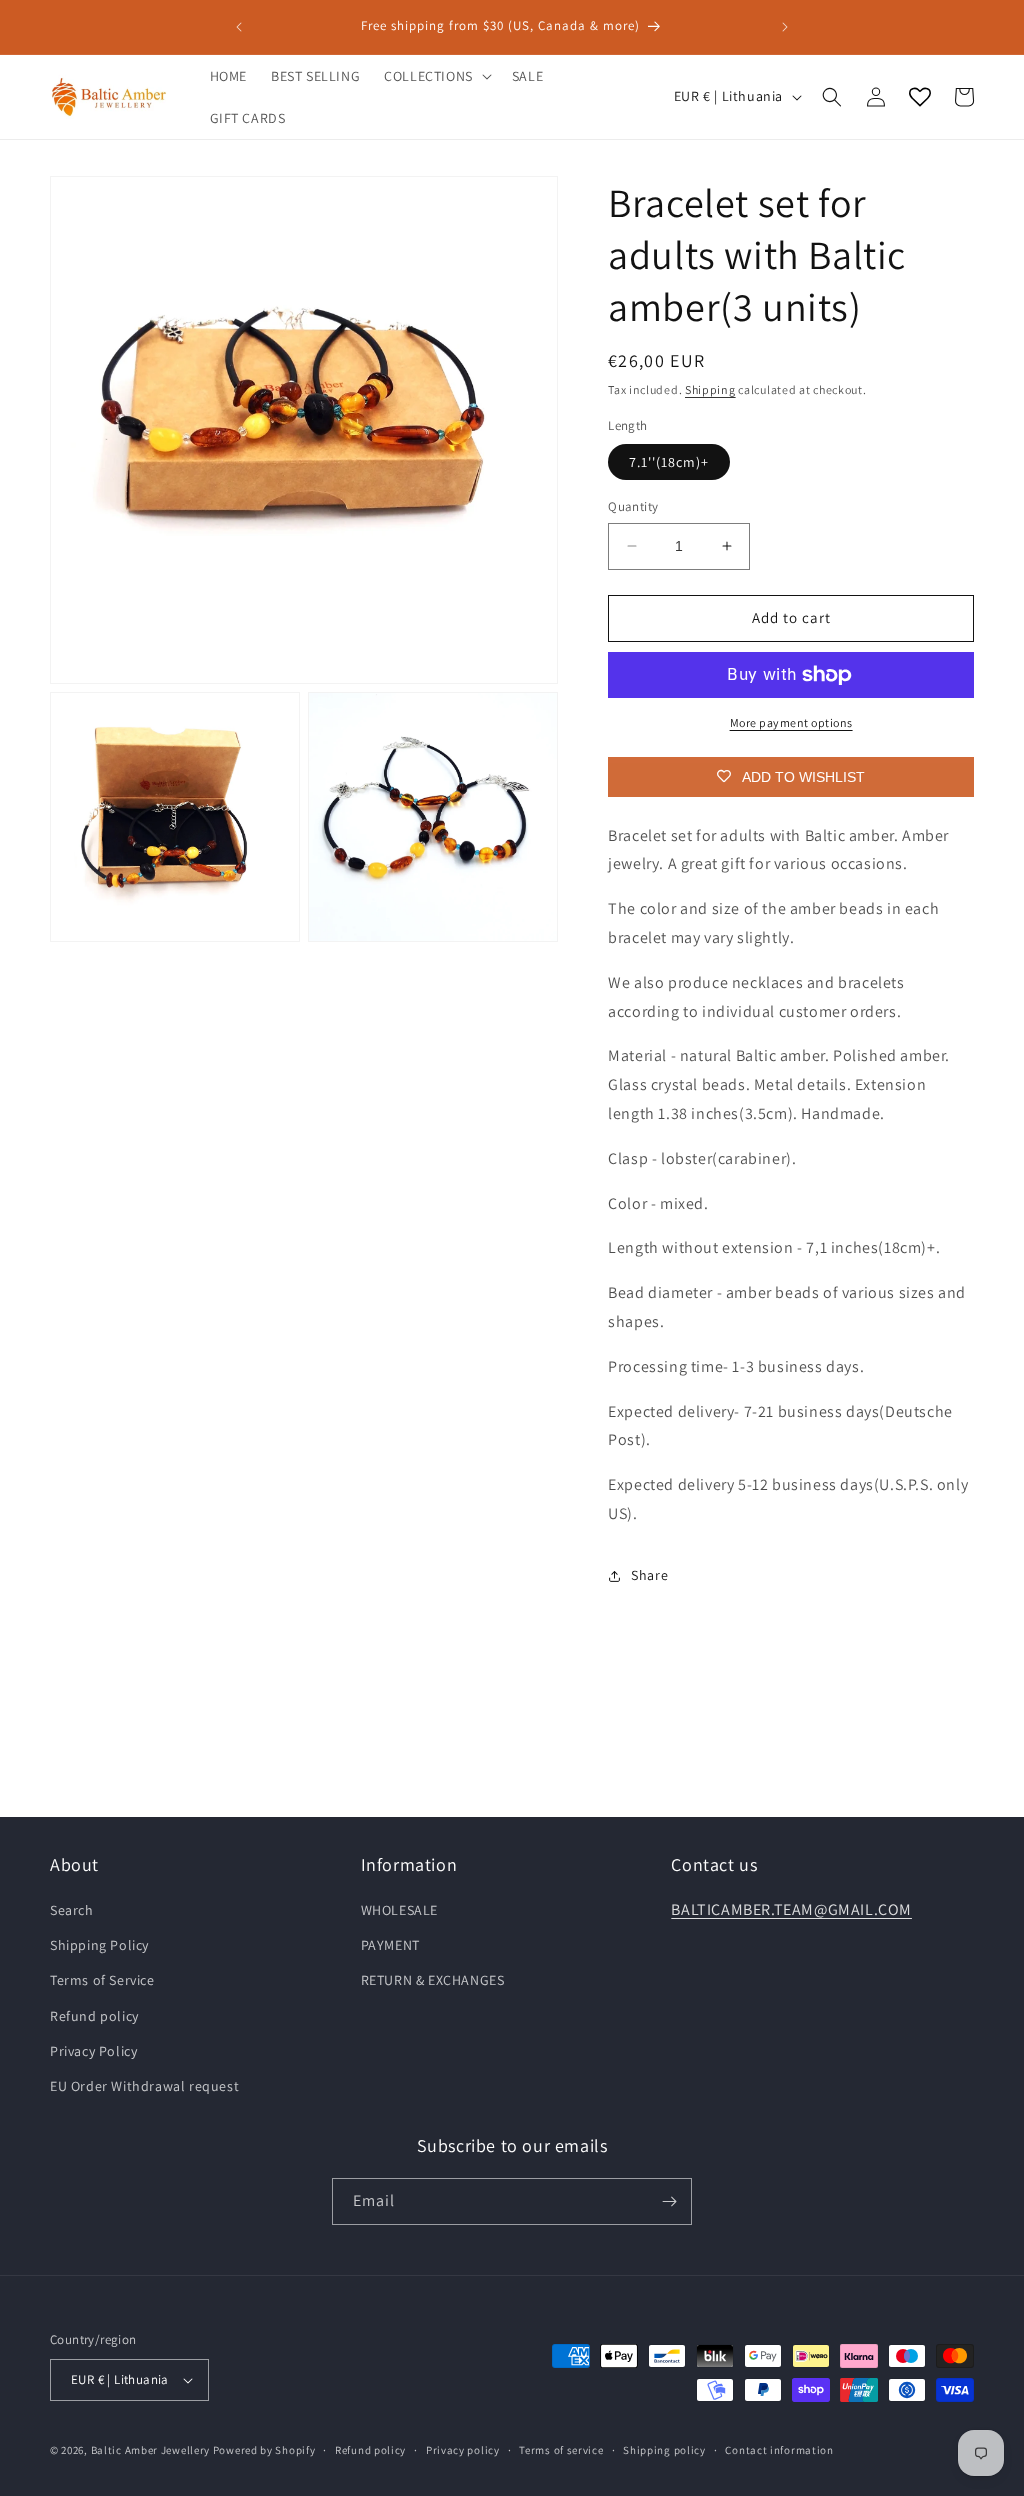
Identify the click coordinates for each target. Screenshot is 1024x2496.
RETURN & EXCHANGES (433, 1980)
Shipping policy (664, 2450)
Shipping (710, 389)
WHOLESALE (399, 1910)
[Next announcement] (785, 27)
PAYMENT (390, 1945)
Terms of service (561, 2450)
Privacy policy (463, 2450)
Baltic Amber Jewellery (150, 2450)
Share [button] (649, 1575)
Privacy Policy (93, 2051)
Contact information (779, 2450)
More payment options (791, 722)
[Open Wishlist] (920, 97)
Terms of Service (102, 1980)
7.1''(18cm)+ (669, 462)
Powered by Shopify (264, 2450)
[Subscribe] (669, 2201)
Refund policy (94, 2016)
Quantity (633, 506)
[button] (436, 76)
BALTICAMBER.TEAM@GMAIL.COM (791, 1909)
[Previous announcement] (239, 27)
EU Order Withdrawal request (144, 2086)
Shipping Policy (99, 1945)
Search (72, 1910)
